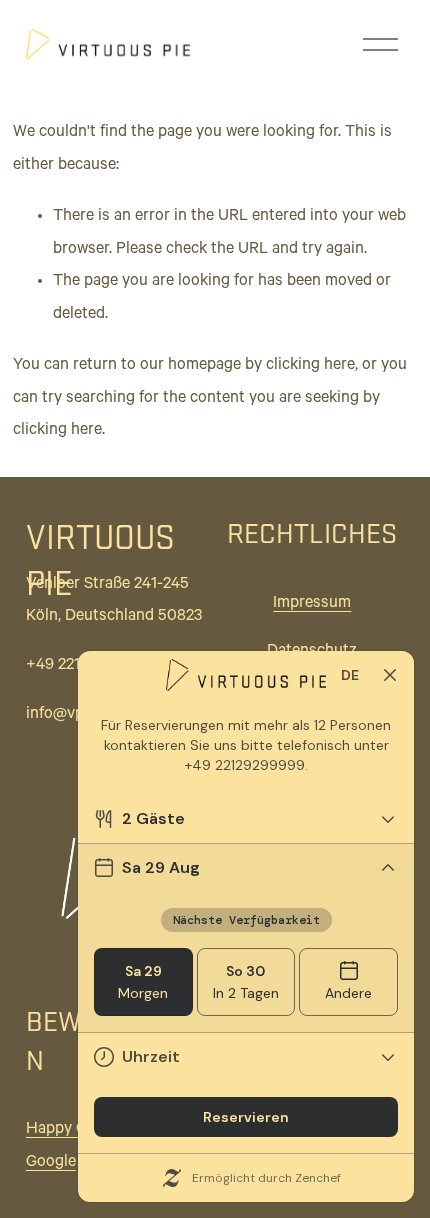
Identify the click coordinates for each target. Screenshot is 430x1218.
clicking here (310, 366)
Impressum (312, 604)
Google (51, 1163)
